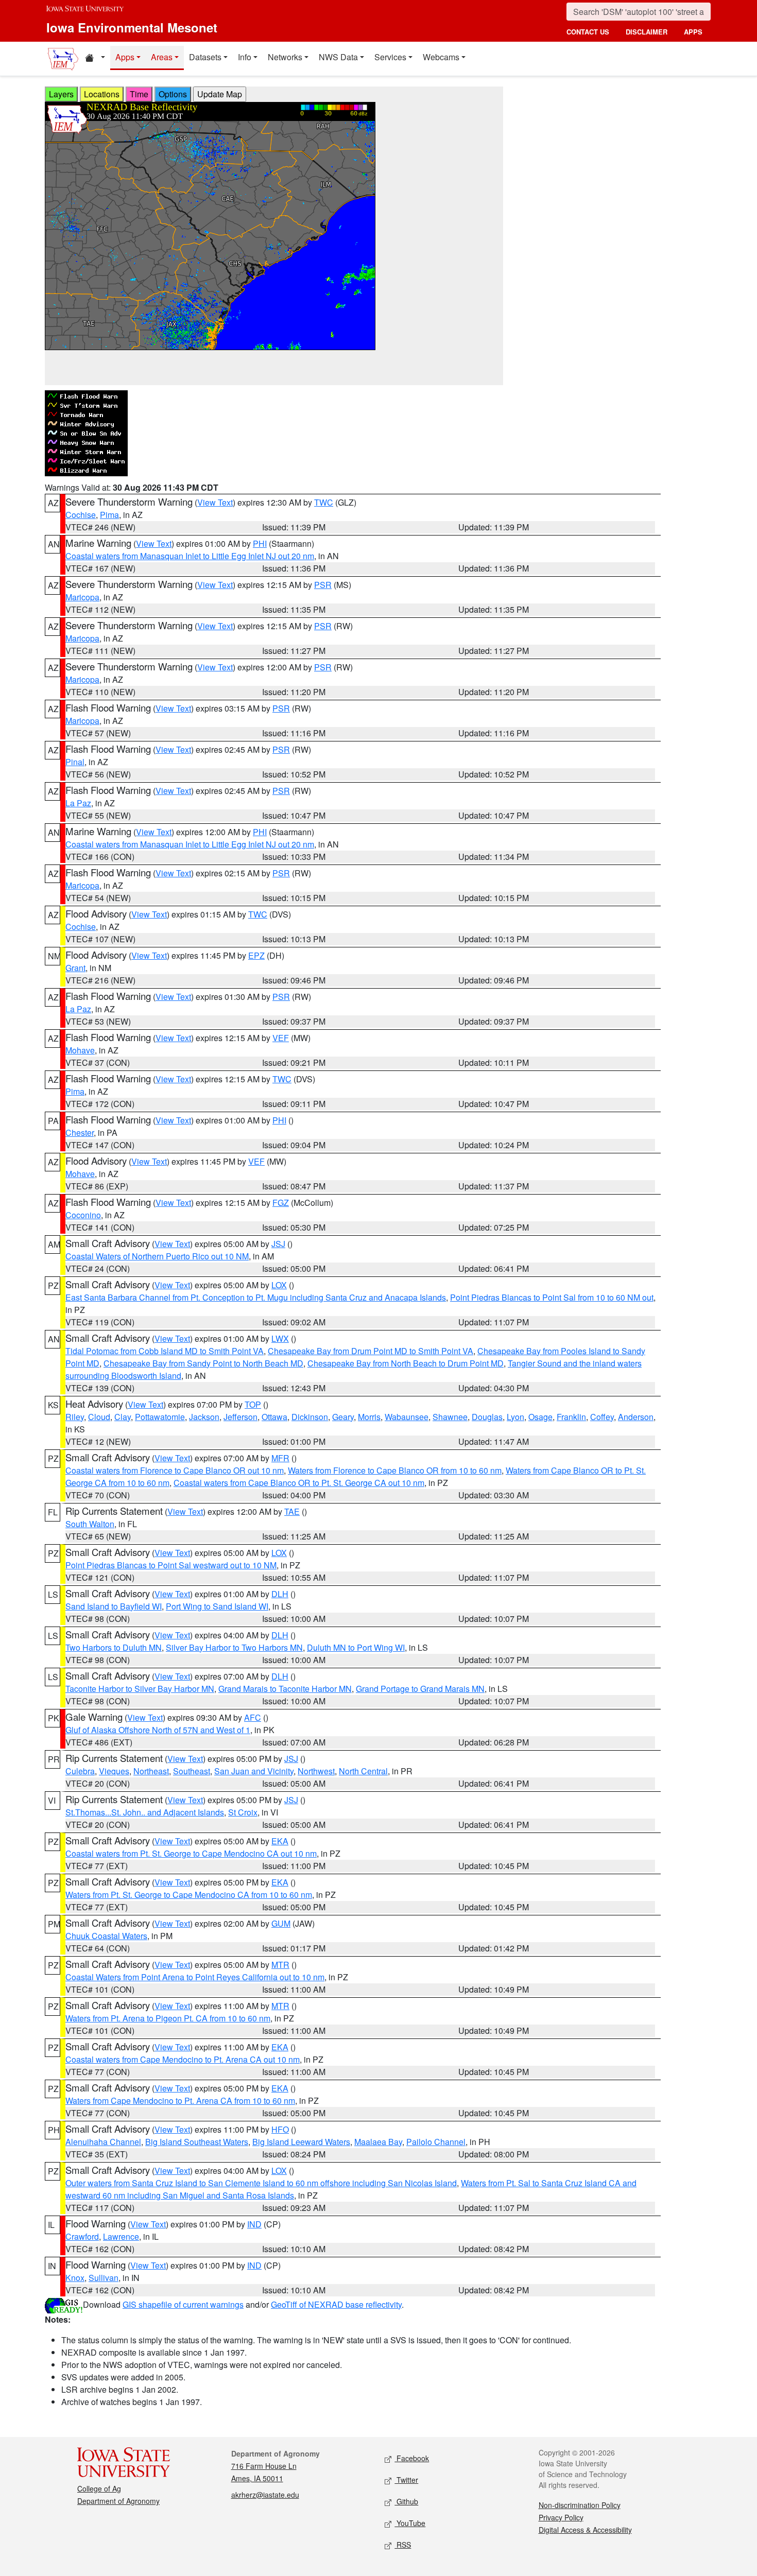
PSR (323, 585)
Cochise (81, 515)
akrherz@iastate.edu (265, 2495)
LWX (280, 1338)
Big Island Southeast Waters (197, 2142)
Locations (102, 94)
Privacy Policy (561, 2517)
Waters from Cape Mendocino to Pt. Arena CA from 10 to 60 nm (180, 2100)
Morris (369, 1417)
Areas (162, 57)
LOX (279, 1285)
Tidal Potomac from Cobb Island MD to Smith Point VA (165, 1351)
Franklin (571, 1417)
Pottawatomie (160, 1417)
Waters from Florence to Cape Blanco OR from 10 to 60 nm (395, 1470)
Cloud (99, 1417)
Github (406, 2501)
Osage (540, 1417)
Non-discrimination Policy (580, 2505)
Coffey (602, 1417)
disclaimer (647, 32)
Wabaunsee (407, 1417)
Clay (123, 1417)
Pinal (75, 762)
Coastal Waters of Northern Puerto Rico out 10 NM (157, 1256)
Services (390, 57)
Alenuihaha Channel (103, 2142)
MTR (280, 1965)
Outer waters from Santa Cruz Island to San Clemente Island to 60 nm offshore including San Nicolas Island (261, 2183)
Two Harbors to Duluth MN (114, 1647)
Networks (285, 57)
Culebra (80, 1771)
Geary (343, 1417)
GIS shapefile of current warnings (183, 2304)
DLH (280, 1594)
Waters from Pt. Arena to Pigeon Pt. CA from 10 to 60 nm (168, 2018)
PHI (260, 543)
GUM (281, 1923)
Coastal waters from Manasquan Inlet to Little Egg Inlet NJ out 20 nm (190, 556)
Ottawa (274, 1417)
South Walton (90, 1524)
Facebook (412, 2458)
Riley (75, 1417)
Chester (80, 1133)
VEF (281, 1038)
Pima (109, 515)
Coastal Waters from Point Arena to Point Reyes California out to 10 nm (195, 1977)
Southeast (192, 1771)
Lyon (515, 1417)
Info (245, 57)
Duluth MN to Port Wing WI (356, 1647)
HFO (280, 2129)
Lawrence (121, 2236)
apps (693, 32)
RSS (403, 2545)
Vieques (114, 1771)
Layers (61, 94)
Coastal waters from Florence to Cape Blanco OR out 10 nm (175, 1470)
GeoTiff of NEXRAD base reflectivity (336, 2304)
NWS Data (338, 57)
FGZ (281, 1203)
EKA (280, 1841)
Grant (75, 968)
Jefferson (240, 1417)
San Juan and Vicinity (254, 1771)
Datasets (205, 57)
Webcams (441, 57)
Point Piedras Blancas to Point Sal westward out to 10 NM (171, 1565)
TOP (253, 1404)
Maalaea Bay (378, 2142)
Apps (125, 57)
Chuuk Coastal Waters (106, 1936)
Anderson (636, 1417)
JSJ (278, 1244)
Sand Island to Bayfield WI (114, 1606)
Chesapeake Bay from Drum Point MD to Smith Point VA (371, 1351)
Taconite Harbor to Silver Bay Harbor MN (140, 1689)
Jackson (204, 1417)
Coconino (83, 1215)
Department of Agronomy (118, 2501)
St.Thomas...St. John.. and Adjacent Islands (145, 1812)
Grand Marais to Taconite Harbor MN (285, 1689)
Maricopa (82, 597)
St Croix (243, 1812)
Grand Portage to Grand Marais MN (420, 1689)
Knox (75, 2278)
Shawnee (450, 1417)
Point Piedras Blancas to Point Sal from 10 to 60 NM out (552, 1297)
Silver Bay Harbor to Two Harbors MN (234, 1647)
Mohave (80, 1050)
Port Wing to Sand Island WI (217, 1606)
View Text (215, 502)
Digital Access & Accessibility (585, 2530)
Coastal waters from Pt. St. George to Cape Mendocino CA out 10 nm (191, 1853)
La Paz (78, 803)
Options (173, 94)
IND (254, 2224)
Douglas (487, 1417)
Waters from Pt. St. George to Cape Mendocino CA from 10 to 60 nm (189, 1895)
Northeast (151, 1771)
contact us (588, 32)
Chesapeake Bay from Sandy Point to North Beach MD (203, 1363)
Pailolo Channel (436, 2142)
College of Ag (99, 2488)
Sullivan (104, 2278)
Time (139, 94)
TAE (292, 1511)
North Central (363, 1771)
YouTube (410, 2523)
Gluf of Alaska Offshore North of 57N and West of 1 (158, 1730)
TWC (324, 502)
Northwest (316, 1771)
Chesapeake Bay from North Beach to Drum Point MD (406, 1363)
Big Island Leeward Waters (301, 2142)
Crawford (82, 2236)
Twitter (406, 2480)
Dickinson (310, 1417)
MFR (280, 1458)
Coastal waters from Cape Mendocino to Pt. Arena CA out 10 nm (183, 2059)
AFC (253, 1717)
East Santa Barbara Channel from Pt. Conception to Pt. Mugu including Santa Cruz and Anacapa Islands (256, 1297)
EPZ (256, 955)
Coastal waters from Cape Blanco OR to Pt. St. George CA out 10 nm (299, 1483)
